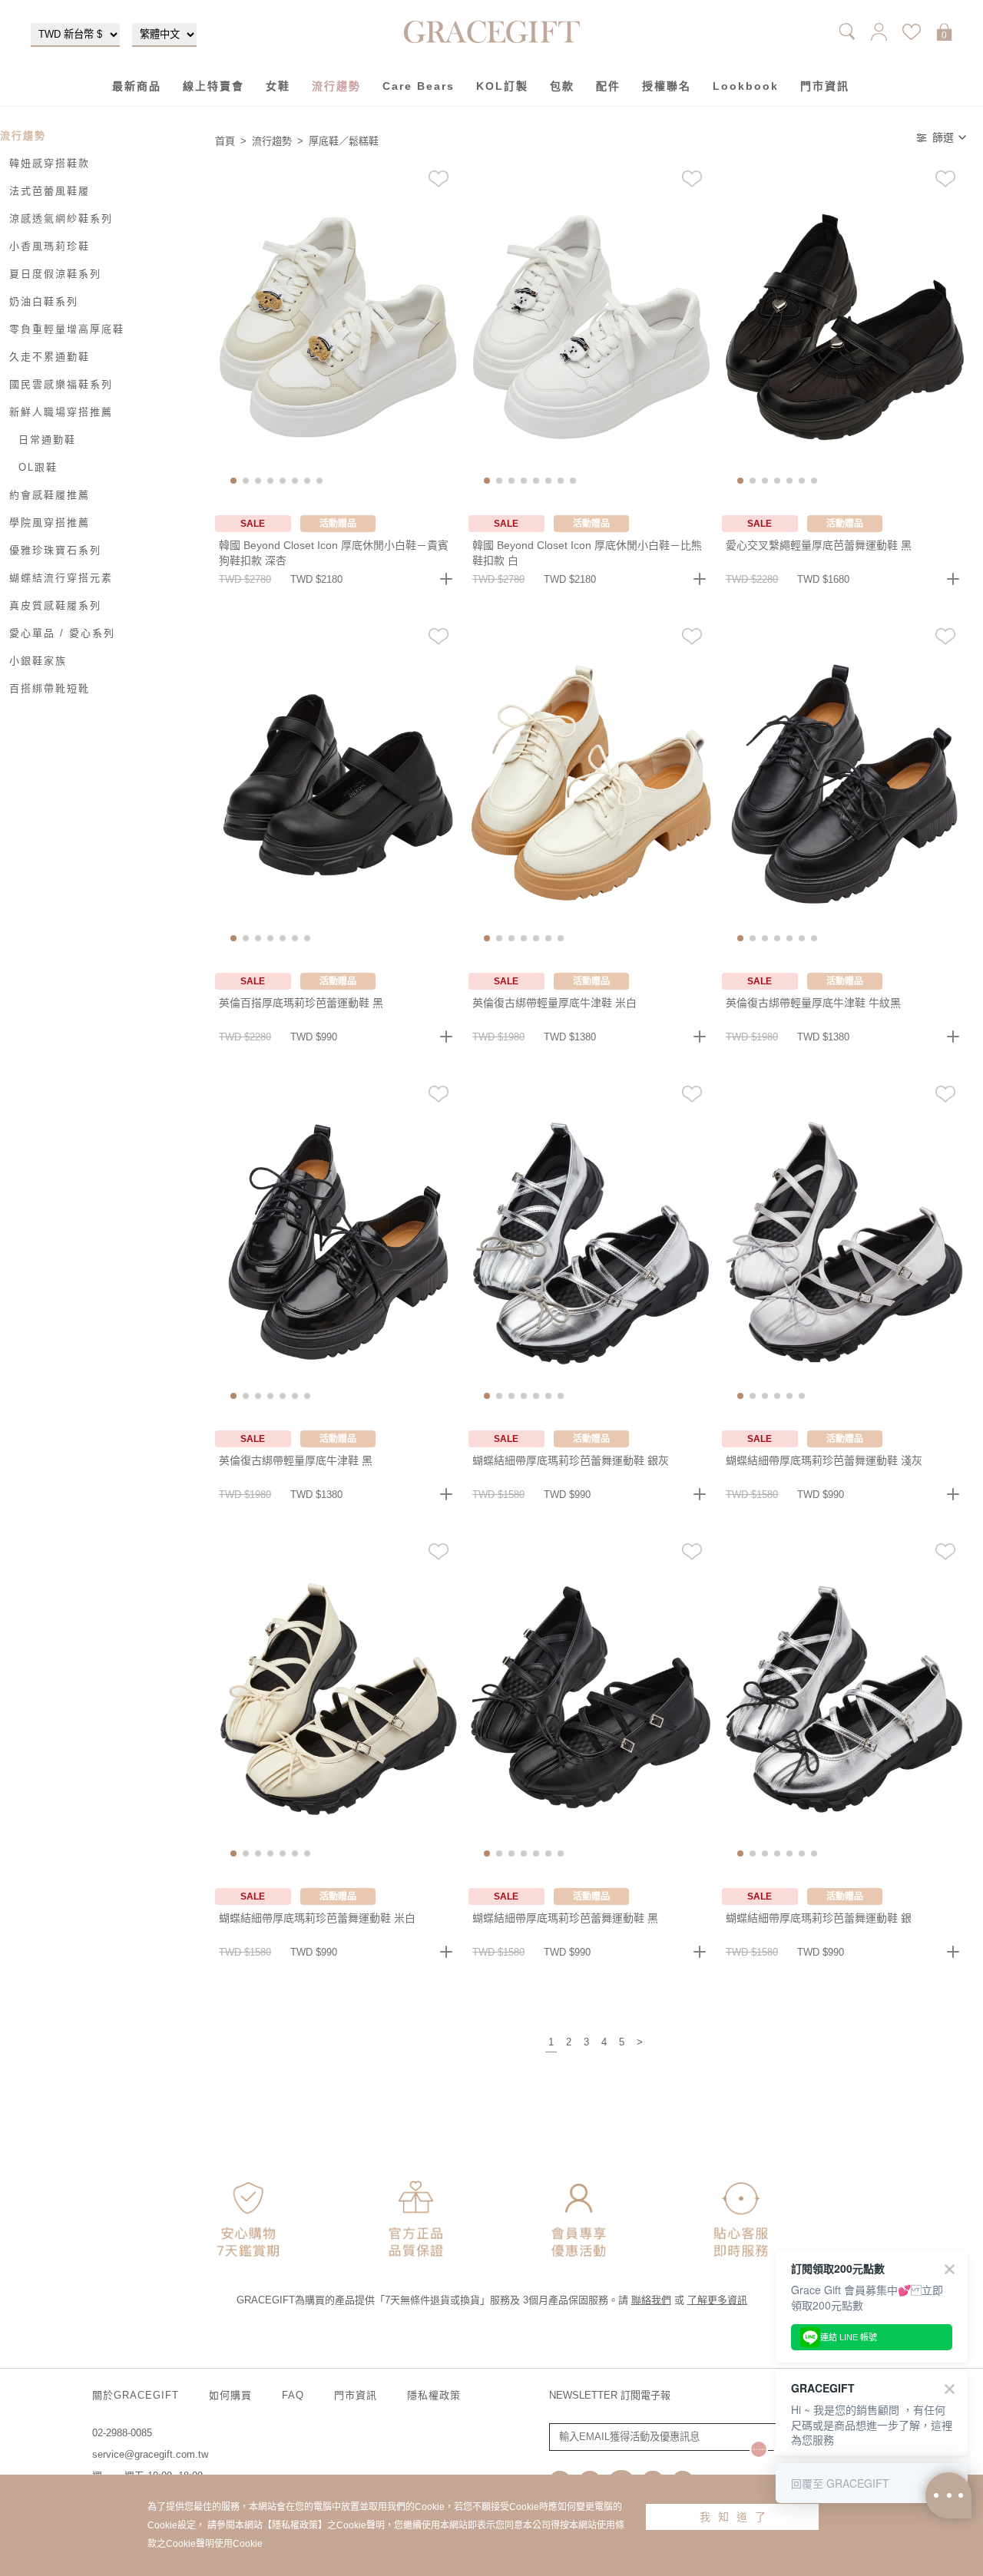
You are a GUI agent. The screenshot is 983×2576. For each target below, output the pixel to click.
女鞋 (278, 86)
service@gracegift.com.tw (150, 2454)
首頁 (225, 141)
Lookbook (746, 86)
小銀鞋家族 (38, 661)
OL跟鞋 (38, 467)
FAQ (293, 2395)
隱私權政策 (434, 2395)
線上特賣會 (213, 86)
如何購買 (230, 2395)
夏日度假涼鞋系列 (55, 274)
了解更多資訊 (717, 2300)
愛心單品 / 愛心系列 (62, 633)
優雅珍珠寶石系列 (55, 550)
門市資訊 (825, 86)
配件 (608, 86)
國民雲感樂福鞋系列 (61, 384)
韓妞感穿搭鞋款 (50, 163)
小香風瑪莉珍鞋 (50, 246)
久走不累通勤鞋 (50, 357)
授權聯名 (667, 86)
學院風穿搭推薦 (50, 522)
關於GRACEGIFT (136, 2395)
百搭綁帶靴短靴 (50, 688)
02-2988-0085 (122, 2433)
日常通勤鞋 (47, 440)
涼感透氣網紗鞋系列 (61, 218)
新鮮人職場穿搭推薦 (61, 412)
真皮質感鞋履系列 (55, 605)
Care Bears (419, 86)
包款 (562, 86)
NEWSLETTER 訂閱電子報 (610, 2395)
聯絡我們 (651, 2300)
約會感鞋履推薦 (50, 495)
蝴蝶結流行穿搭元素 (61, 578)
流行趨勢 (336, 86)
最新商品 (137, 86)
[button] (233, 481)
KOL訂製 (502, 86)
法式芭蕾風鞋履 (50, 191)
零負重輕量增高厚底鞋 (67, 329)
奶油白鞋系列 (44, 301)
